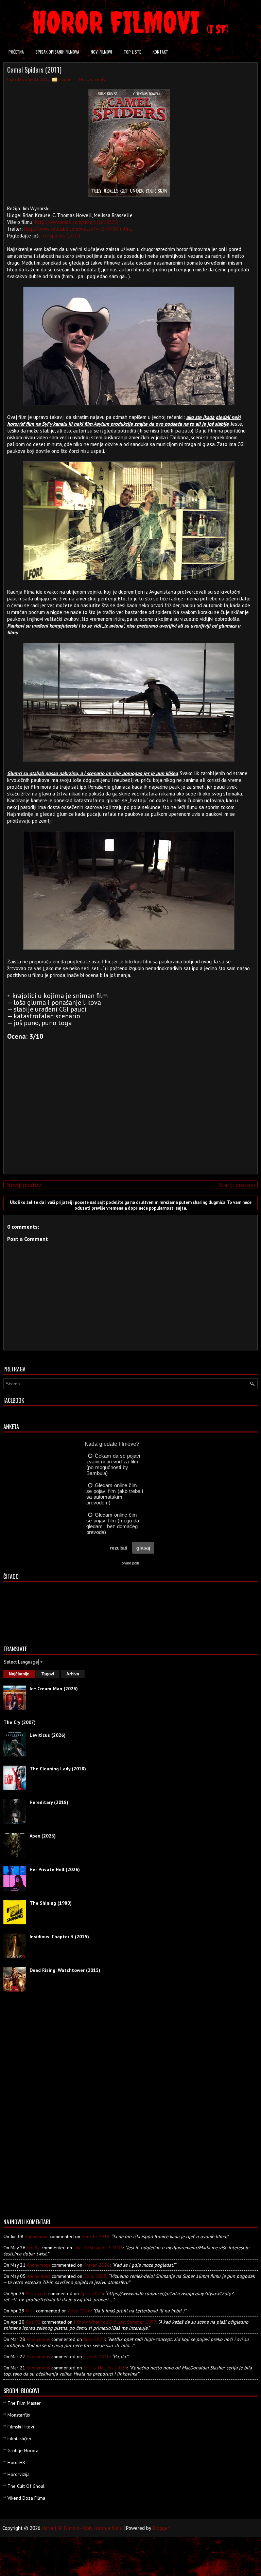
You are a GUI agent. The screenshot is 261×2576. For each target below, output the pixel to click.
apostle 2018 (95, 2236)
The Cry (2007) (20, 1722)
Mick (30, 2311)
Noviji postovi (24, 1185)
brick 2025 (94, 2339)
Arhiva (73, 1674)
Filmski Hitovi (21, 2427)
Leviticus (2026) (48, 1735)
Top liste (132, 52)
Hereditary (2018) (49, 1802)
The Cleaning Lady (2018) (58, 1769)
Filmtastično (19, 2439)
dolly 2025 (95, 2276)
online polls (131, 1563)
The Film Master (24, 2403)
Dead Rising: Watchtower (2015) (65, 1970)
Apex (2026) (43, 1836)
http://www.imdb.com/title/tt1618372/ (77, 222)
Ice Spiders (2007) (61, 236)
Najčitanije (19, 1674)
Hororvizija (19, 2474)
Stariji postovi (237, 1185)
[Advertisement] (129, 1121)
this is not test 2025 (105, 2368)
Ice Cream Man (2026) (54, 1689)
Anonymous (37, 2236)
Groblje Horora (23, 2450)
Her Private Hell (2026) (55, 1869)
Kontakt (160, 52)
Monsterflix (19, 2415)
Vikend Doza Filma (26, 2498)
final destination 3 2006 (98, 2248)
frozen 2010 (97, 2357)
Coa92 (33, 2248)
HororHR (16, 2462)
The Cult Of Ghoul (26, 2486)
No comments (92, 79)
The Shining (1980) (51, 1903)
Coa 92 (33, 2322)
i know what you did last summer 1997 (115, 2322)
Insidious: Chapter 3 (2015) (59, 1937)
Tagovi (48, 1674)
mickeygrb (36, 2293)
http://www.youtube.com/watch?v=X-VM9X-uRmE (78, 229)
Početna (16, 52)
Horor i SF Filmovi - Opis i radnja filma (82, 2528)
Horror (65, 79)
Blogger (161, 2528)
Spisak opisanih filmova (57, 52)
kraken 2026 (97, 2265)
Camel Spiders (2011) (34, 70)
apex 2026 (92, 2293)
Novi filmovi (101, 52)
